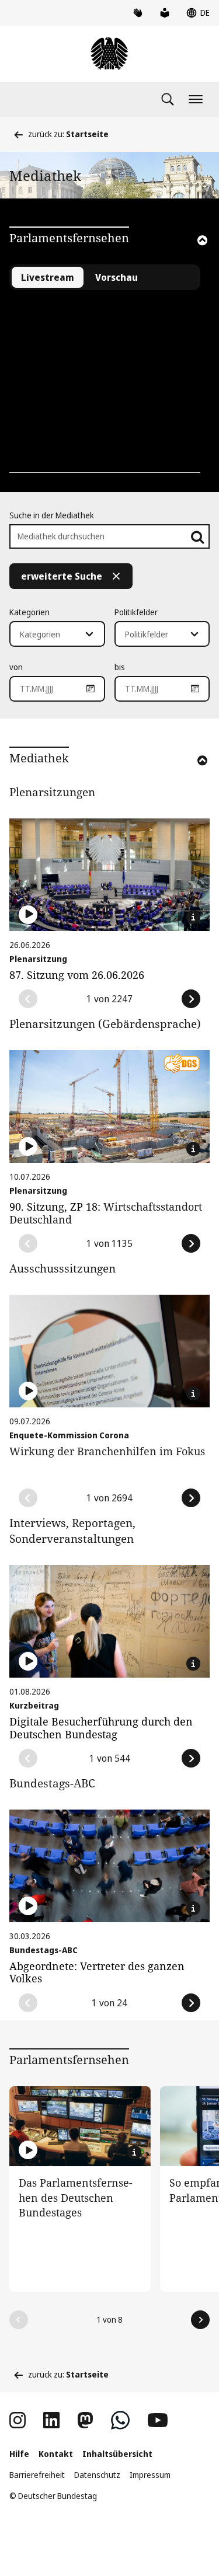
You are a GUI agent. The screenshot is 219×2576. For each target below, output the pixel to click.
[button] (186, 256)
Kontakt (56, 2454)
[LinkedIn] (51, 2420)
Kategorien (29, 612)
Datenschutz (97, 2475)
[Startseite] (109, 54)
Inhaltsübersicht (117, 2454)
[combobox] (57, 634)
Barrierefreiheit (37, 2475)
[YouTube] (158, 2420)
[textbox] (50, 635)
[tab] (117, 277)
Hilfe (19, 2454)
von (16, 667)
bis (120, 667)
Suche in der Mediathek (52, 515)
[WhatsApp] (120, 2420)
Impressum (150, 2475)
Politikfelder (136, 612)
